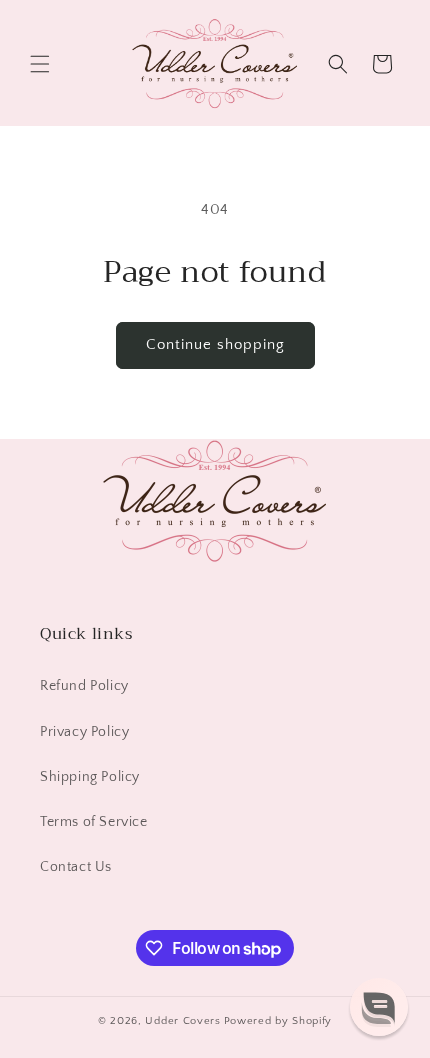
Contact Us (76, 867)
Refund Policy (84, 686)
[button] (40, 64)
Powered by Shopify (278, 1021)
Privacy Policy (84, 732)
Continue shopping (215, 344)
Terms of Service (94, 822)
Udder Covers (182, 1021)
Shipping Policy (90, 777)
